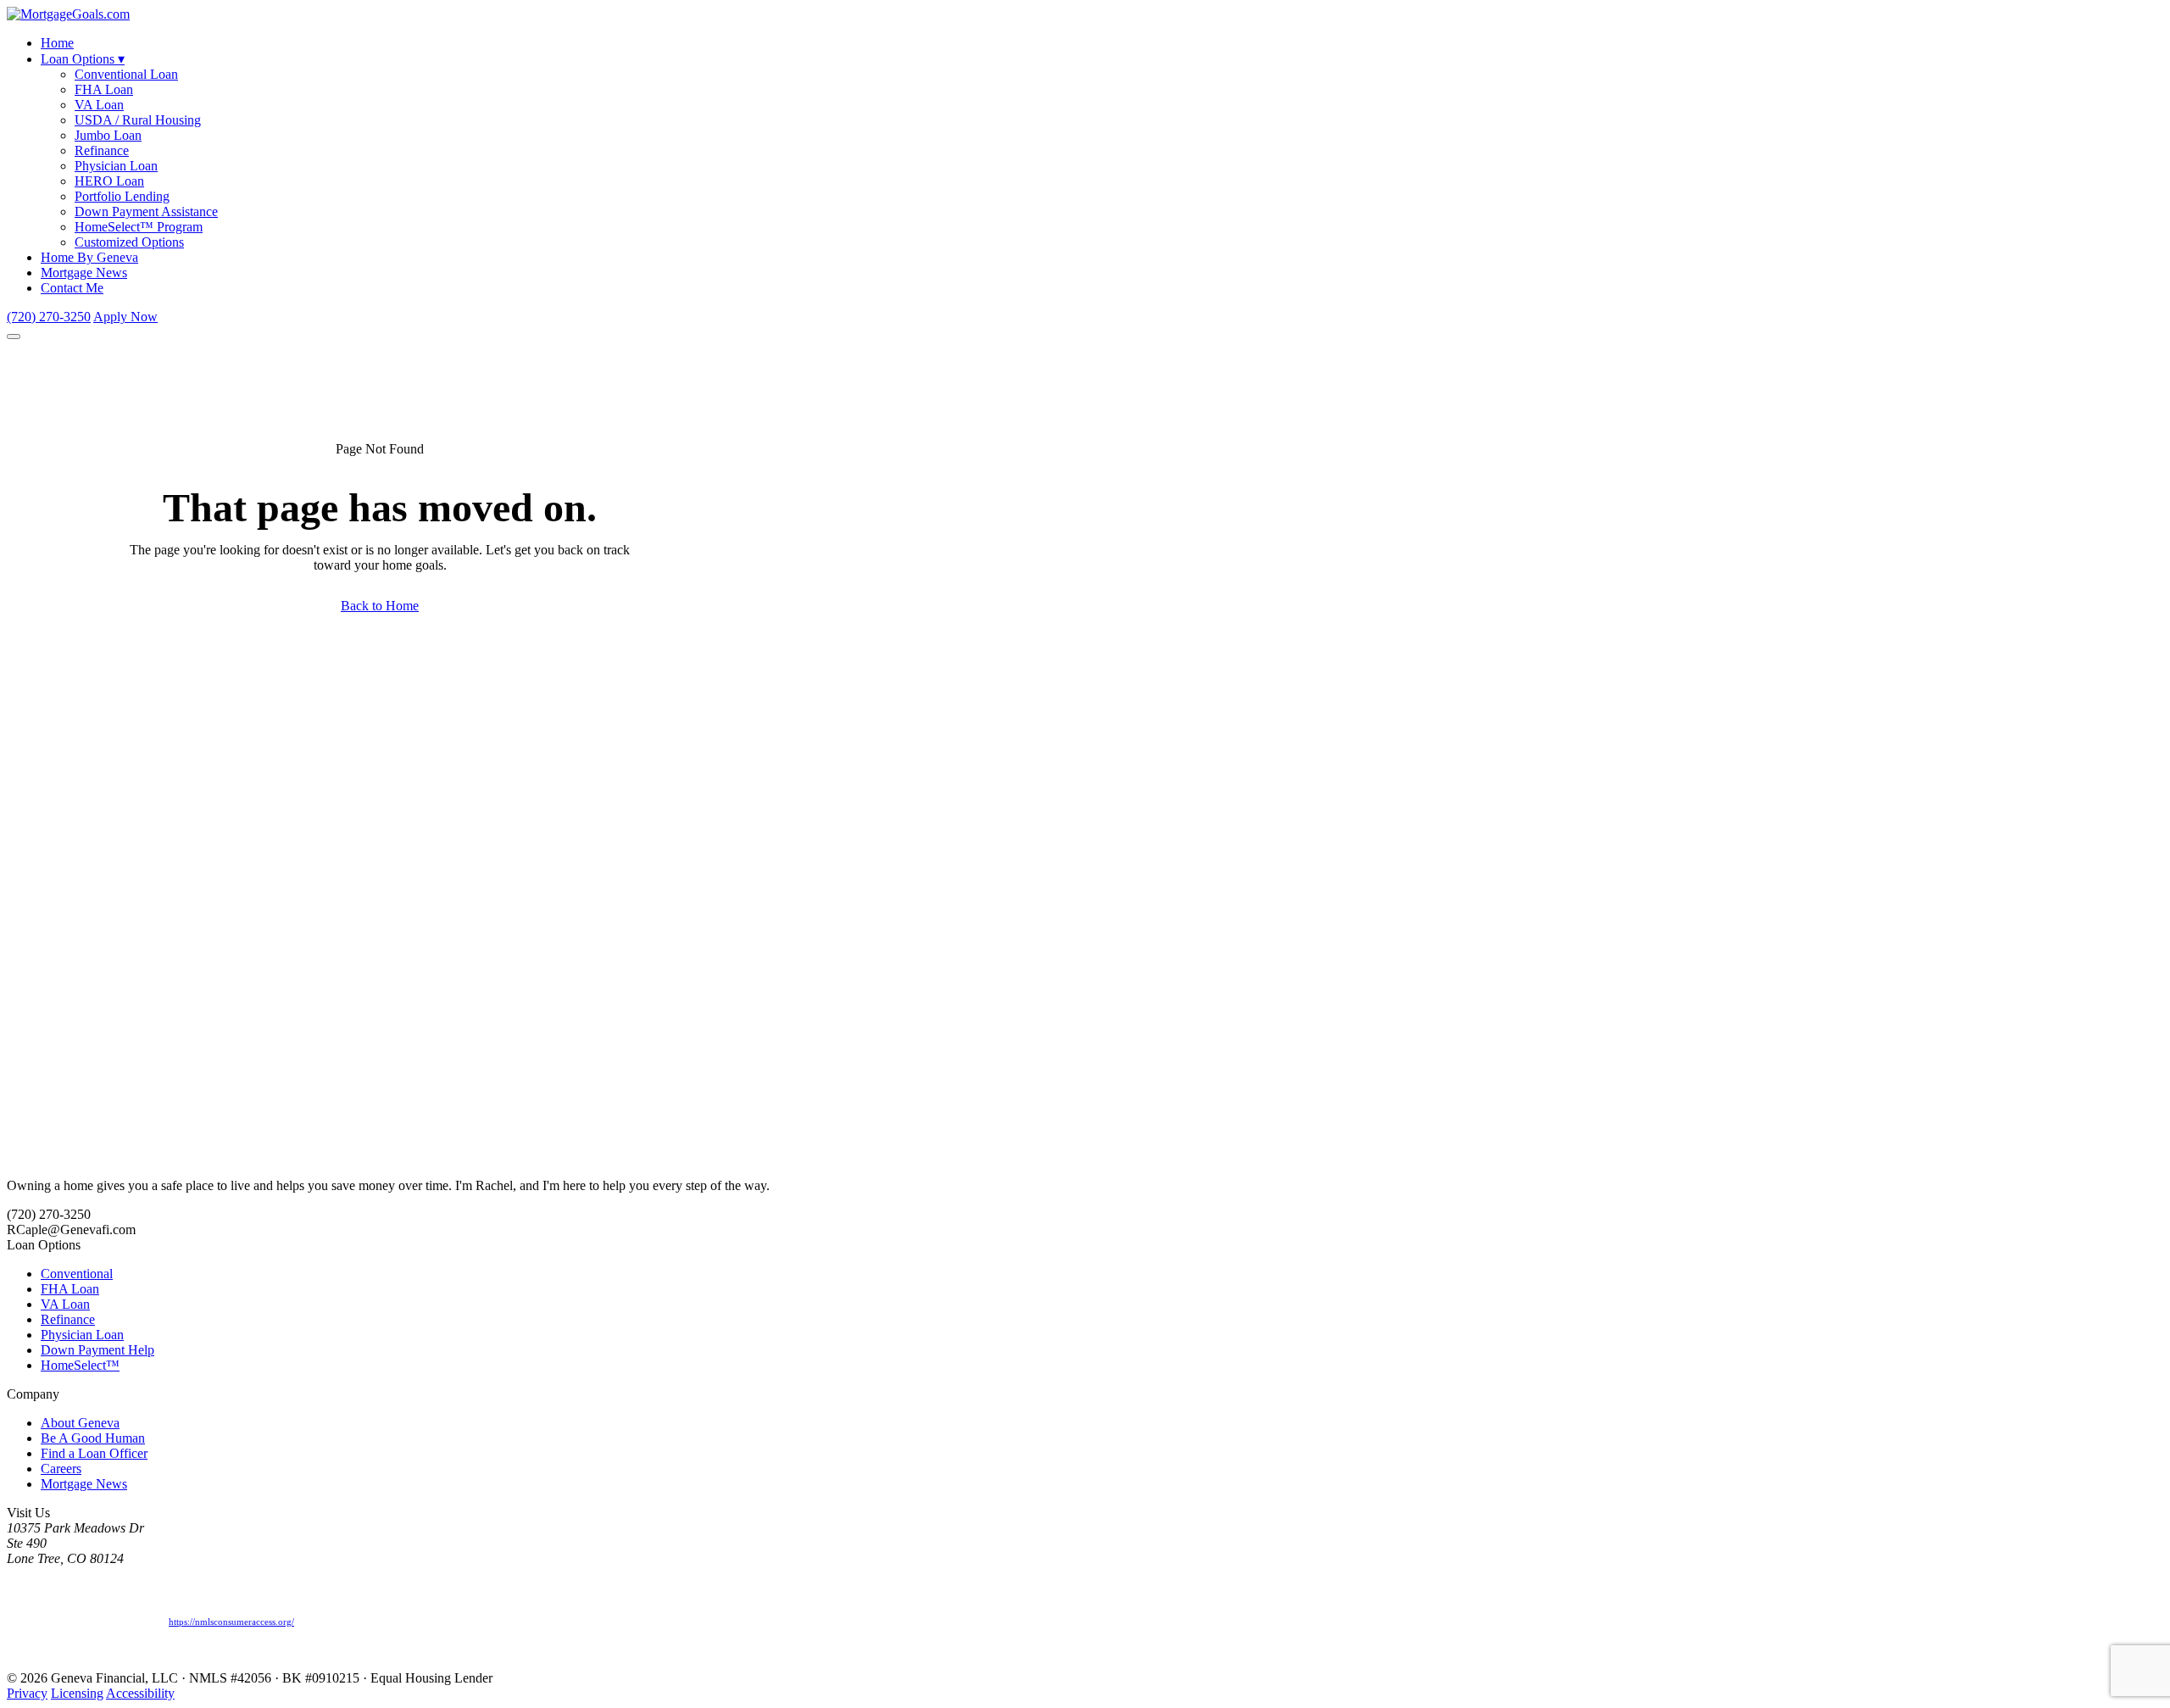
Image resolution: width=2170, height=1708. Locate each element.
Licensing (77, 1693)
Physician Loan (116, 166)
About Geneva (80, 1423)
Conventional (77, 1274)
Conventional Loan (126, 74)
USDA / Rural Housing (138, 120)
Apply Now (125, 317)
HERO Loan (109, 181)
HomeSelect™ (80, 1365)
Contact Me (72, 288)
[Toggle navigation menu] (14, 337)
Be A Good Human (93, 1438)
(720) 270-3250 (49, 317)
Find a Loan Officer (94, 1453)
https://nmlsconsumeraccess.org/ (231, 1622)
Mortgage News (84, 273)
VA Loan (99, 105)
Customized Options (129, 242)
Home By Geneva (89, 257)
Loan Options (83, 59)
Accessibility (140, 1693)
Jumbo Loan (108, 135)
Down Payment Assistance (146, 211)
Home (57, 43)
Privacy (27, 1693)
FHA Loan (104, 89)
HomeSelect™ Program (139, 227)
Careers (61, 1469)
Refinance (102, 150)
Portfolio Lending (122, 196)
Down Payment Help (97, 1350)
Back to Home (380, 606)
